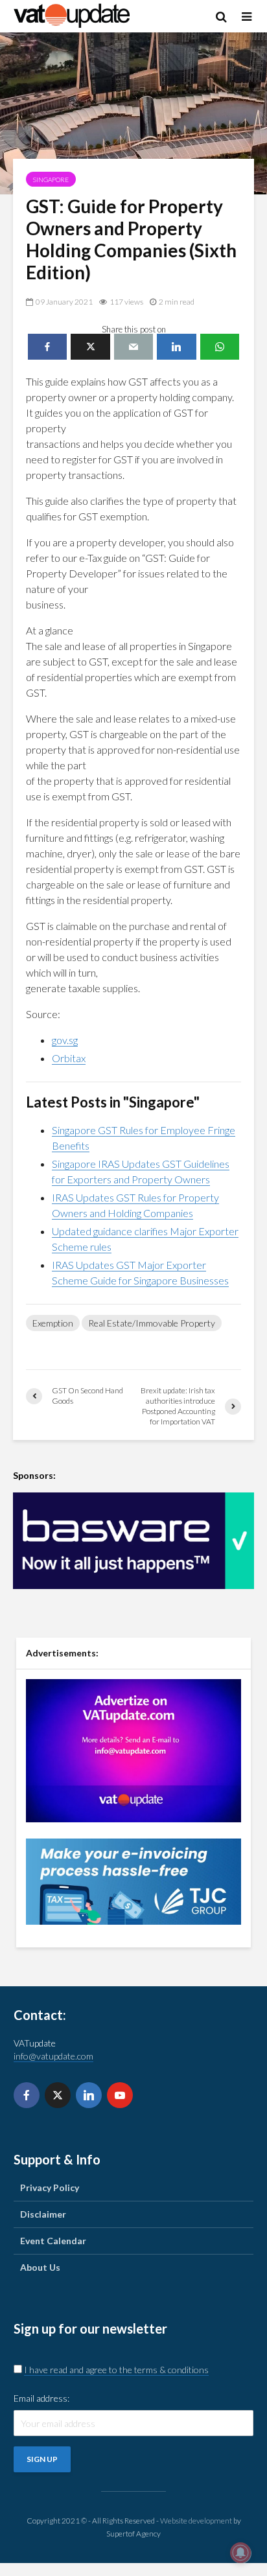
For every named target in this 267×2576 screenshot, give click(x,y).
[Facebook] (27, 2095)
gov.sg (65, 1040)
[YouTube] (120, 2095)
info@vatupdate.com (53, 2056)
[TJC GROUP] (133, 1880)
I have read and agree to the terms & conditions (116, 2370)
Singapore (51, 180)
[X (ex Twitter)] (58, 2095)
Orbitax (69, 1058)
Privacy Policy (50, 2187)
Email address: (41, 2398)
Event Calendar (53, 2241)
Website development (196, 2521)
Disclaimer (43, 2214)
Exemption (53, 1323)
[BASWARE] (133, 1541)
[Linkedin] (89, 2095)
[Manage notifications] (240, 2553)
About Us (40, 2267)
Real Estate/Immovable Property (152, 1323)
